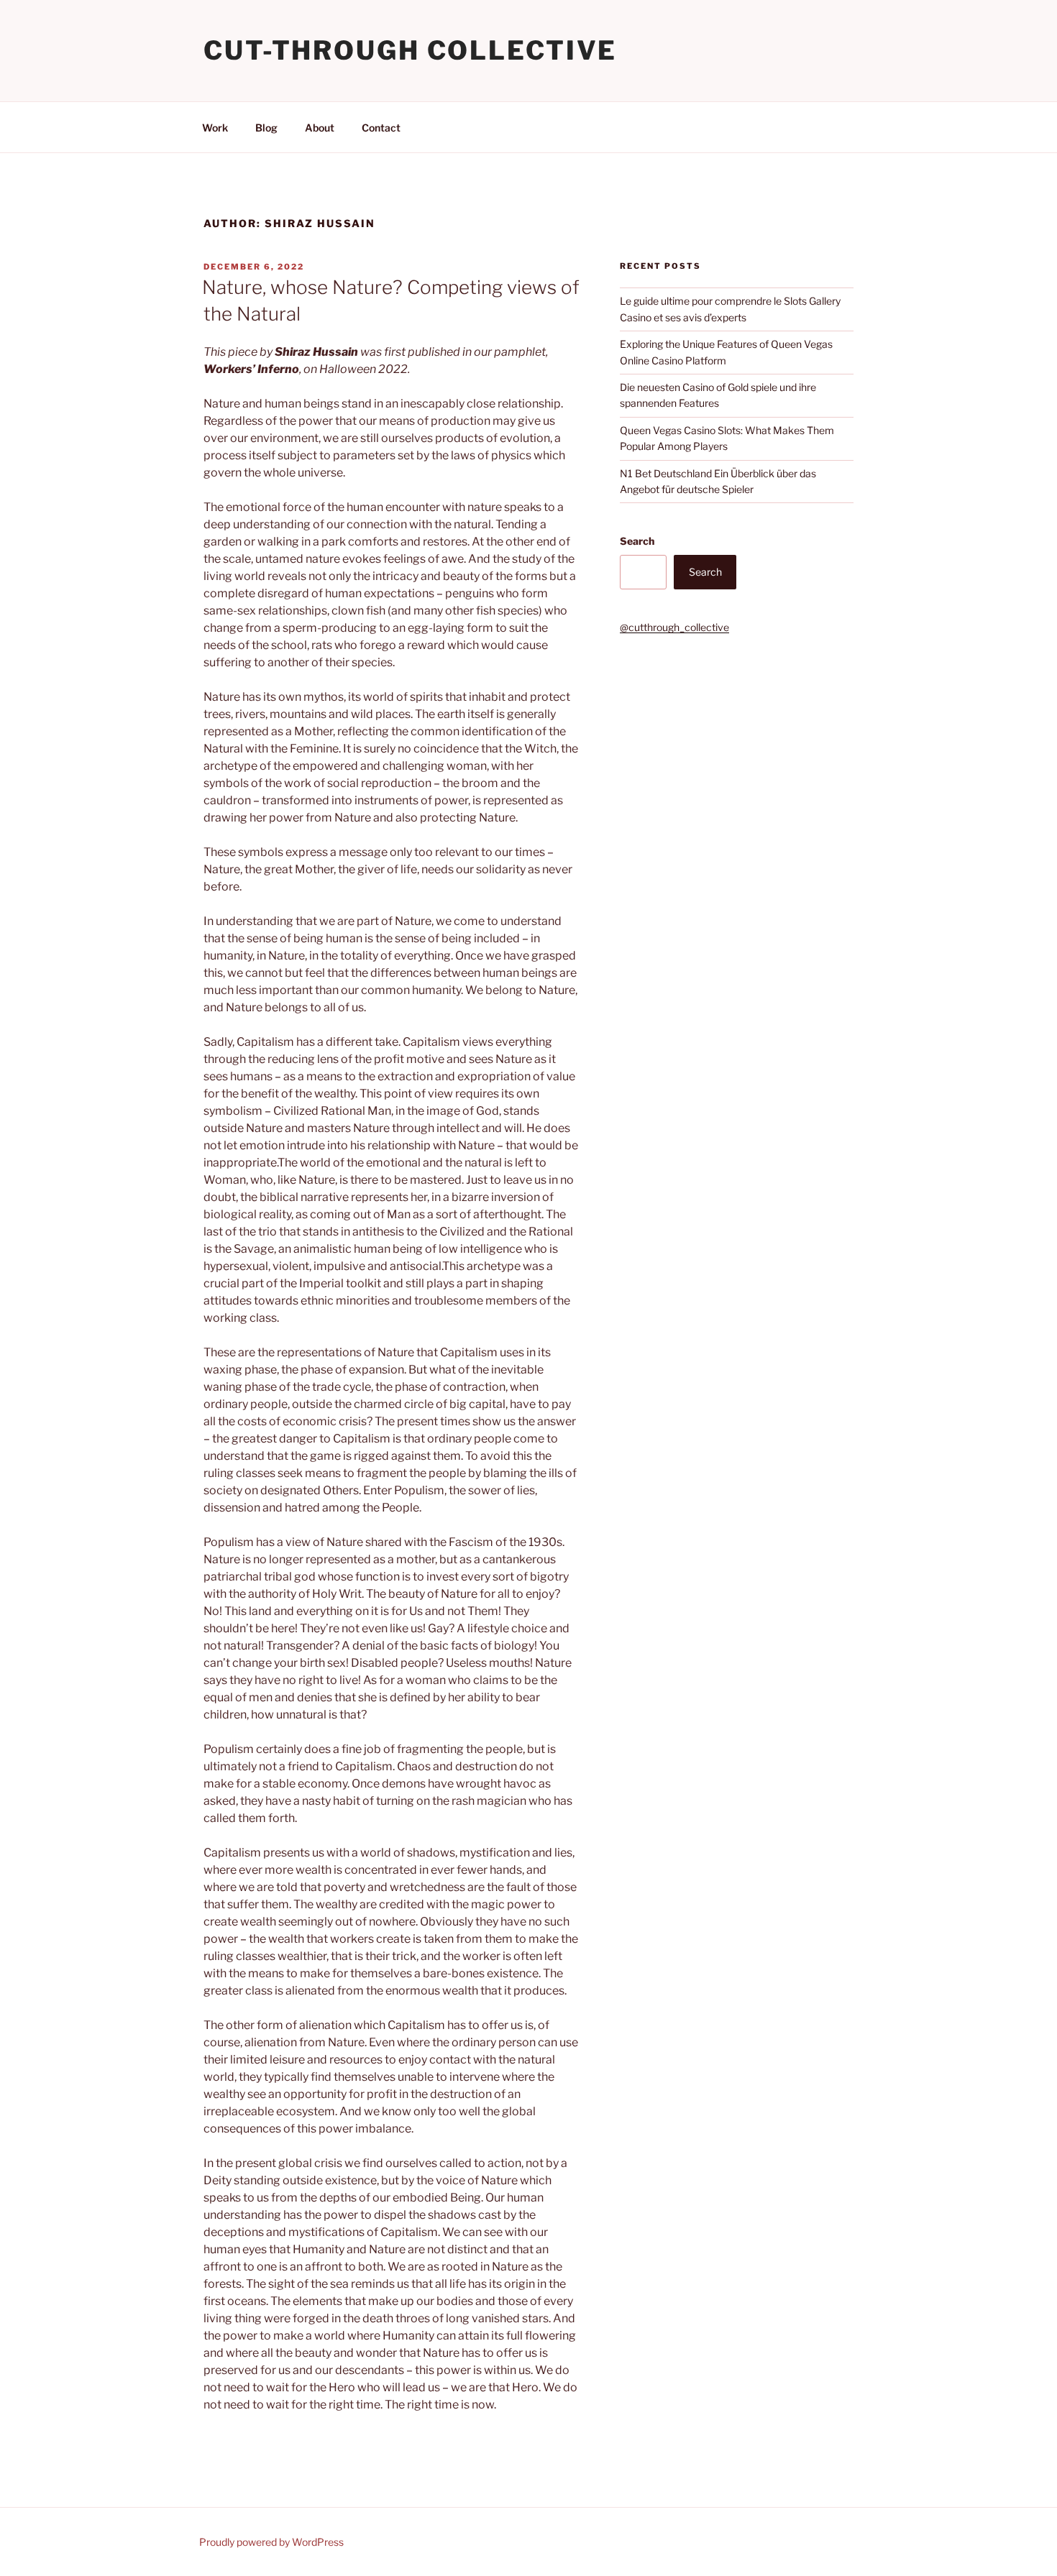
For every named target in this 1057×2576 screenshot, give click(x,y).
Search (637, 541)
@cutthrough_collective (674, 627)
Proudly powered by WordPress (271, 2542)
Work (215, 128)
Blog (266, 128)
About (320, 128)
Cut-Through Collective (410, 50)
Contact (381, 128)
